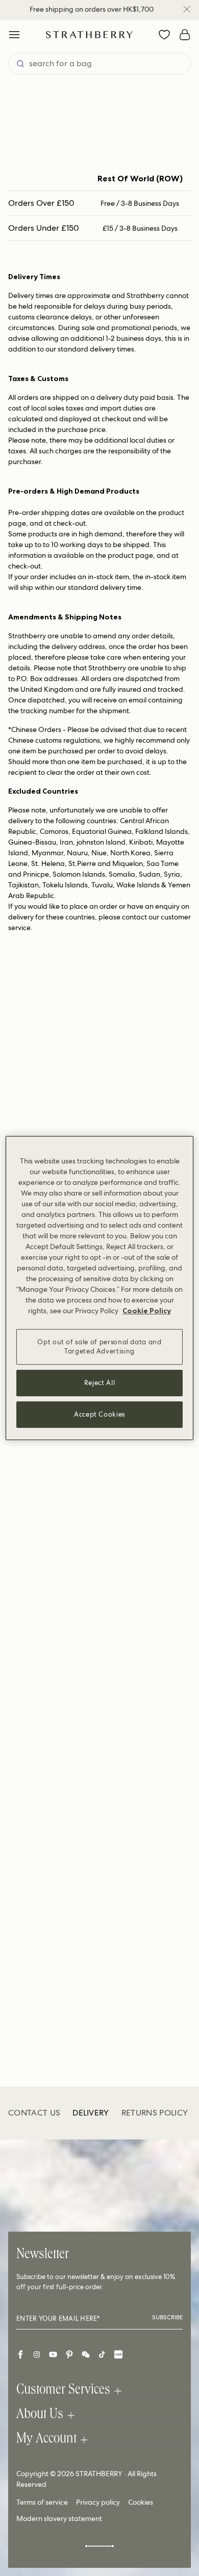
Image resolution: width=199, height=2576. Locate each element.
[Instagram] (37, 2354)
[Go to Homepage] (89, 34)
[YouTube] (53, 2354)
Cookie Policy (147, 1311)
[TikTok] (102, 2354)
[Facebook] (20, 2354)
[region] (100, 1288)
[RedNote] (118, 2354)
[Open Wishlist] (164, 35)
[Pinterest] (69, 2354)
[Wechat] (86, 2354)
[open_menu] (14, 35)
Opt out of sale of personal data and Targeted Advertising (99, 1347)
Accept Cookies (99, 1414)
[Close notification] (187, 9)
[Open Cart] (185, 35)
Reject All (100, 1383)
